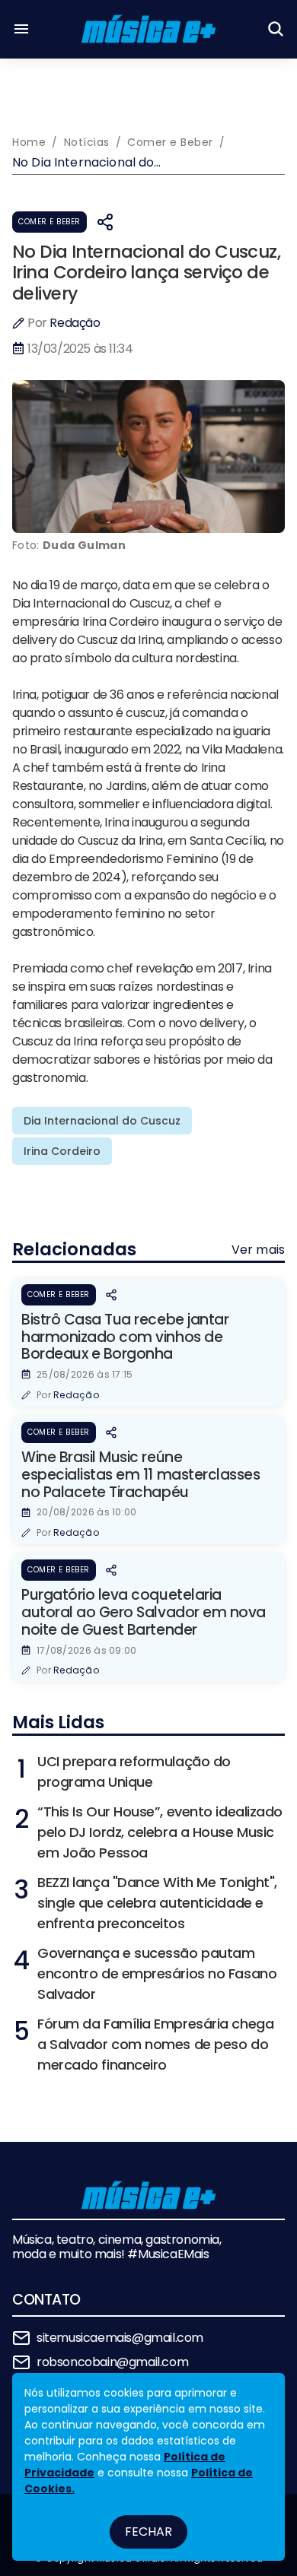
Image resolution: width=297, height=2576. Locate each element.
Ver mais (258, 1250)
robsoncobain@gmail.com (112, 2362)
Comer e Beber (49, 222)
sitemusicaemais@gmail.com (120, 2338)
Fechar (148, 2532)
